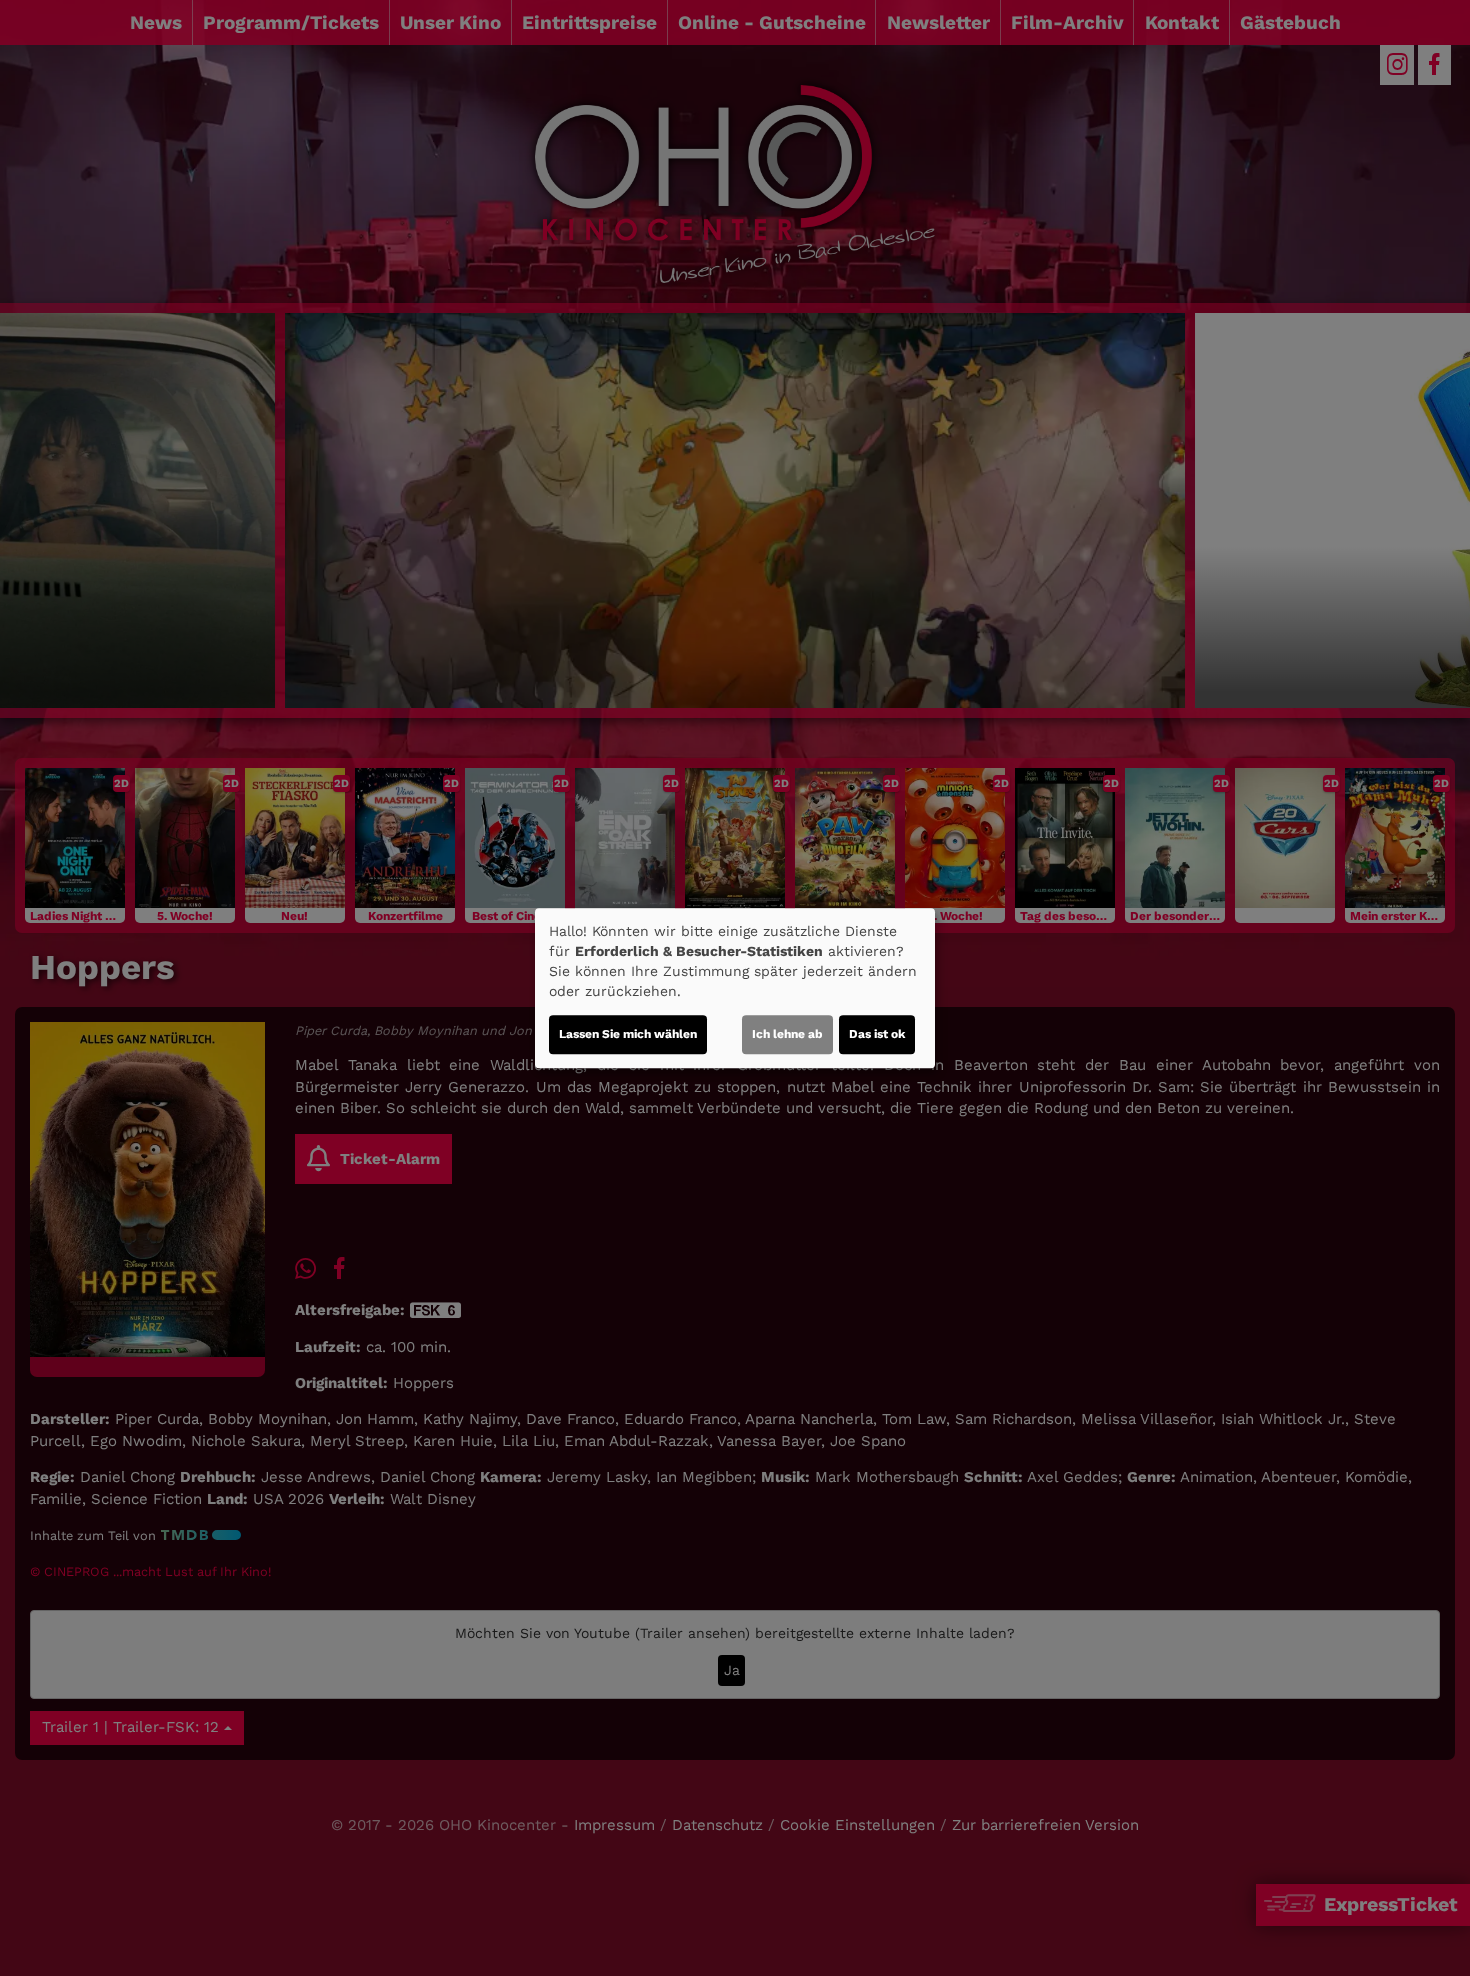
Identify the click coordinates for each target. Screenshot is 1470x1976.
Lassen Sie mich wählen (628, 1034)
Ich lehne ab (787, 1034)
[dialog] (735, 988)
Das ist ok (877, 1034)
